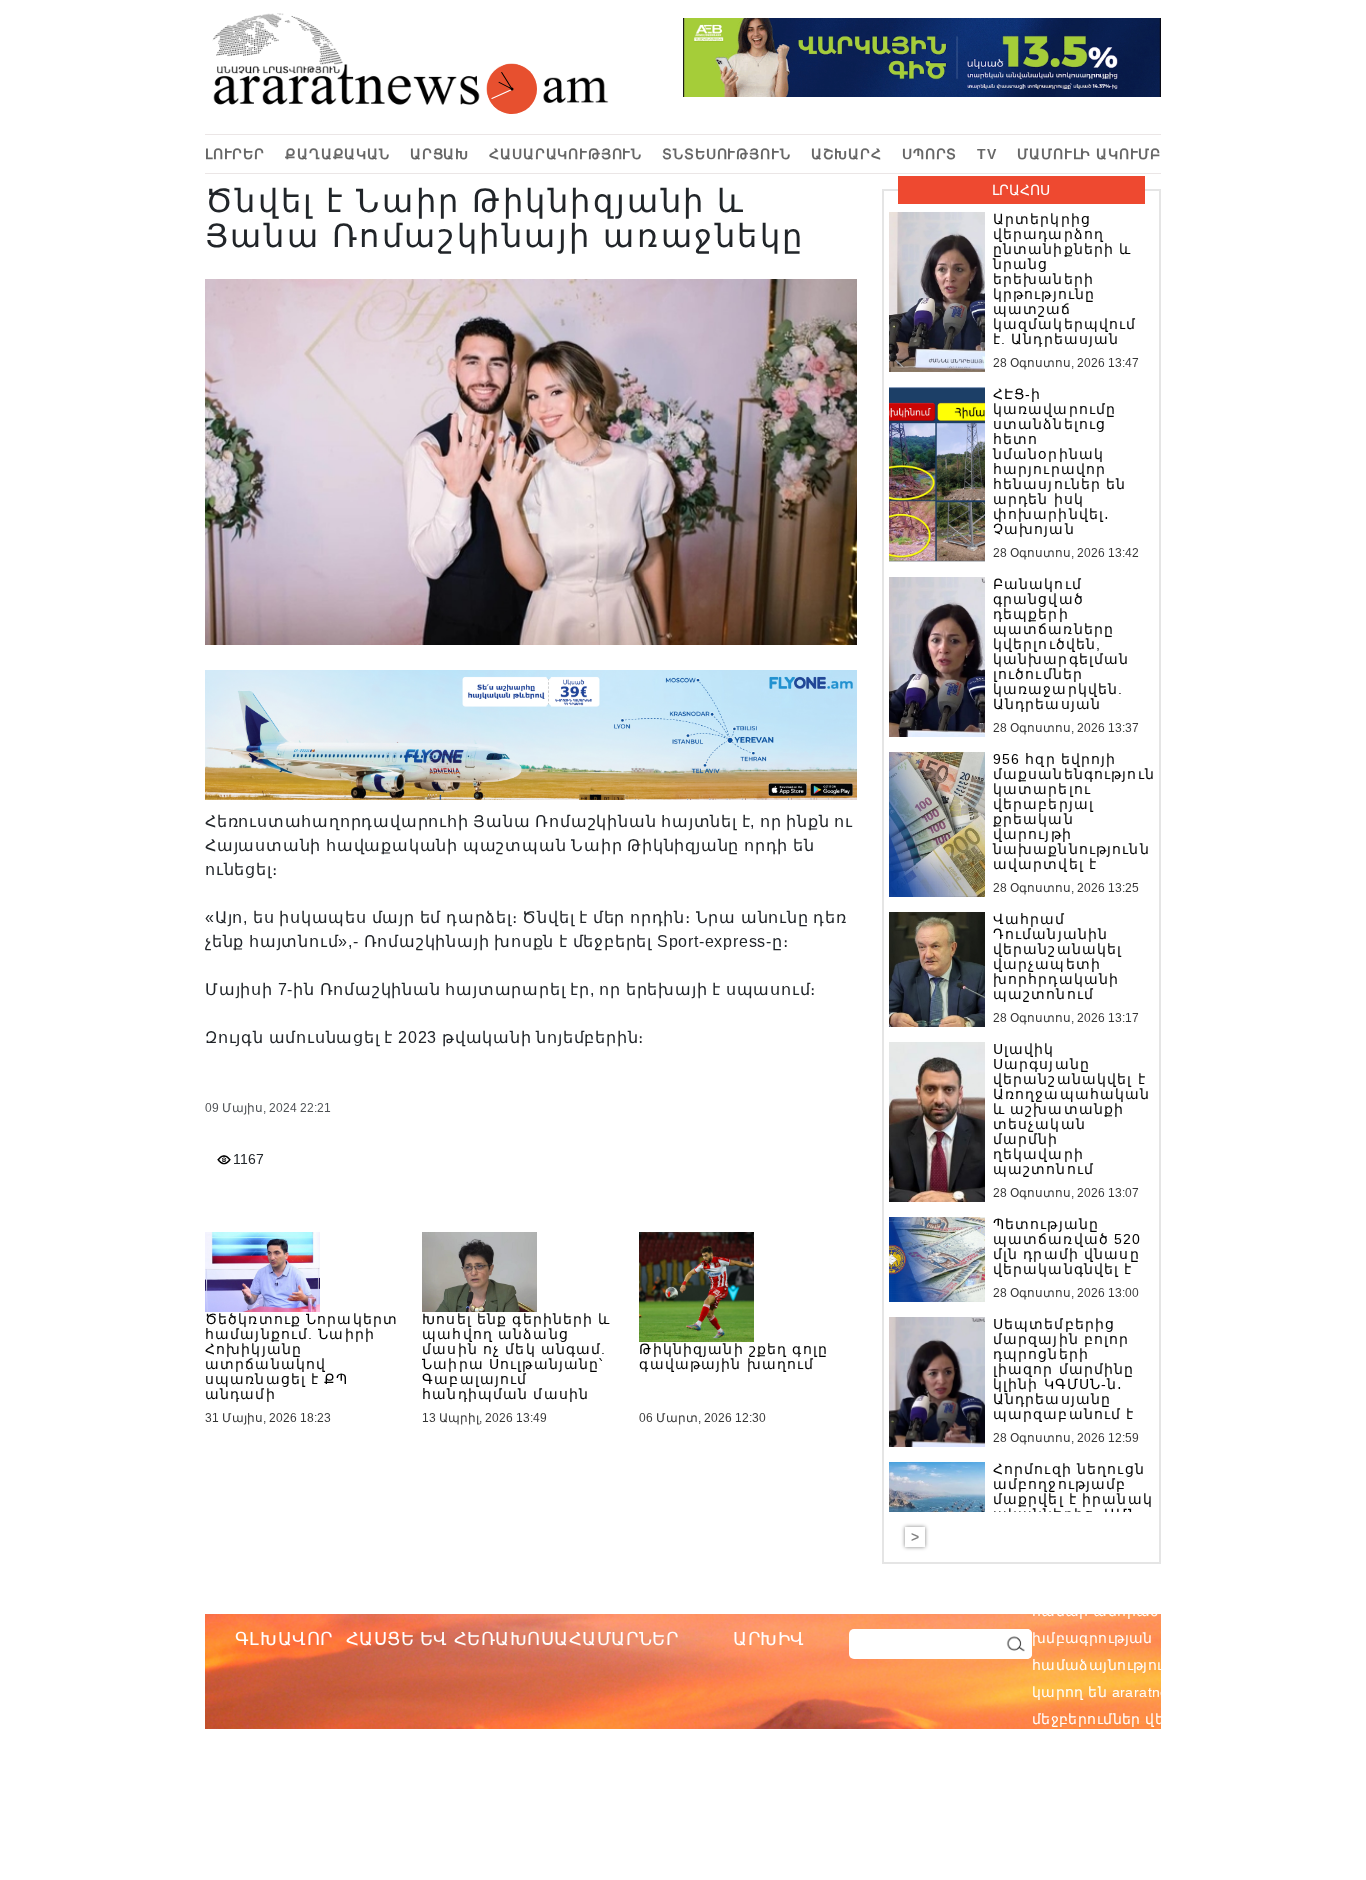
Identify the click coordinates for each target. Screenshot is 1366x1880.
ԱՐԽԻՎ (769, 1639)
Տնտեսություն (726, 154)
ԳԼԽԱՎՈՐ (284, 1639)
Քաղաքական (337, 154)
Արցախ (439, 154)
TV (987, 154)
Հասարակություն (565, 154)
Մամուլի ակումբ (1089, 154)
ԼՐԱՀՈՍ (1021, 190)
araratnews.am (1257, 1611)
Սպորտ (929, 154)
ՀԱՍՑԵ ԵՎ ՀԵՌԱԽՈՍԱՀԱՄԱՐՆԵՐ (512, 1639)
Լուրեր (235, 154)
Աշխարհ (846, 154)
